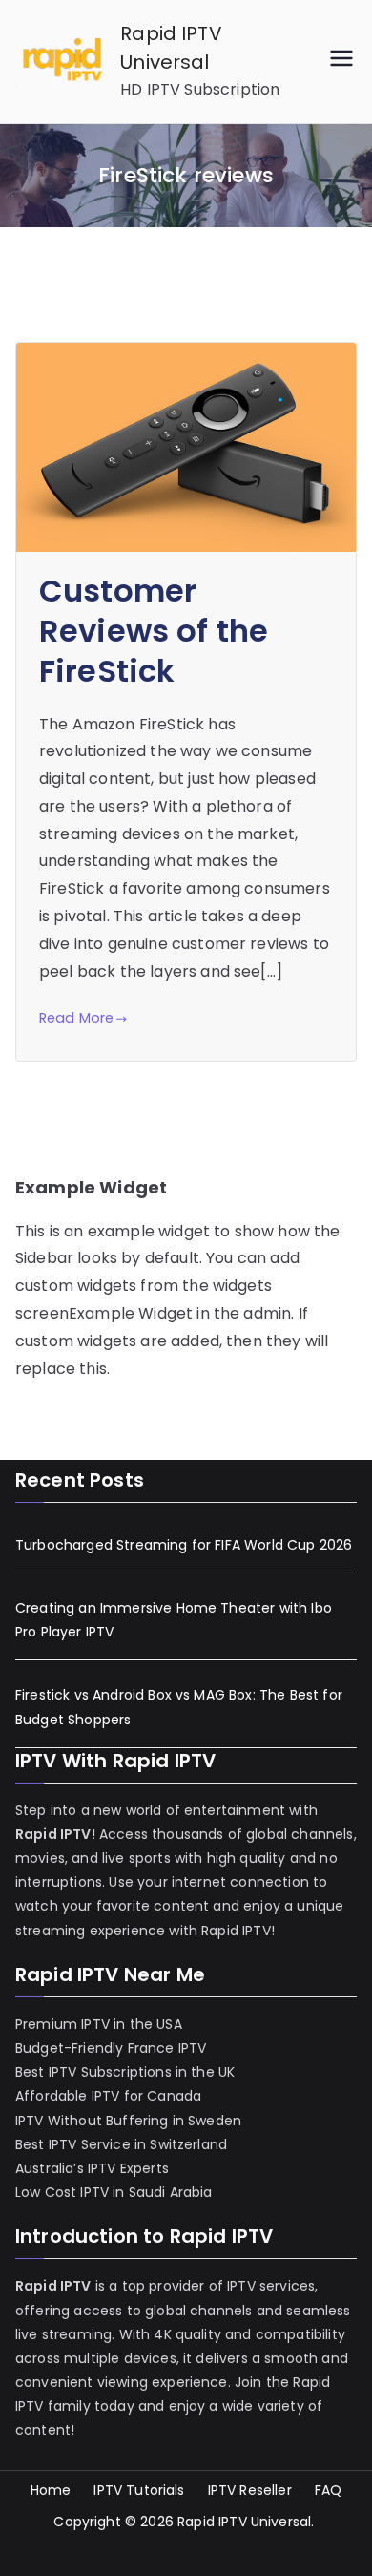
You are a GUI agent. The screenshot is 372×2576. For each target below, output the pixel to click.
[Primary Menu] (341, 62)
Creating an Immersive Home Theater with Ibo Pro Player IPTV (174, 1620)
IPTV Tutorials (139, 2490)
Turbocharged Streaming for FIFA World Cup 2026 (184, 1545)
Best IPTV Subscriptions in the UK (125, 2072)
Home (51, 2490)
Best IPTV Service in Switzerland (121, 2144)
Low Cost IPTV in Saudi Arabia (114, 2192)
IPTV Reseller (250, 2490)
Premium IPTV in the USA (99, 2024)
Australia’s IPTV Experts (92, 2168)
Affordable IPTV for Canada (108, 2096)
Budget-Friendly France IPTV (111, 2048)
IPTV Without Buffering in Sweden (128, 2121)
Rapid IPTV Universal (244, 2522)
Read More (76, 1018)
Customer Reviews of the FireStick (154, 631)
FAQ (328, 2490)
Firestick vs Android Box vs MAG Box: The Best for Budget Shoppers (179, 1707)
